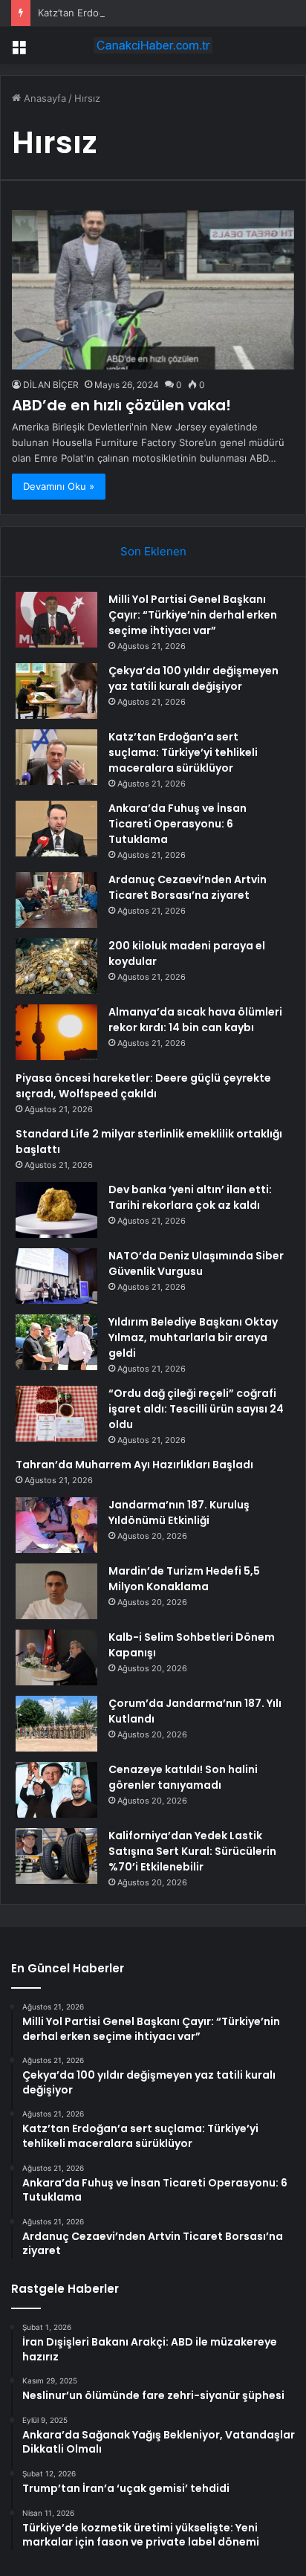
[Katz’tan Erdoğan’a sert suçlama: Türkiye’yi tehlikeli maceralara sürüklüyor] (56, 757)
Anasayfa (43, 98)
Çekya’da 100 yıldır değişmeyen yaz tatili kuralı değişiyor (193, 678)
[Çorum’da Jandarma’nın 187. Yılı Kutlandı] (56, 1724)
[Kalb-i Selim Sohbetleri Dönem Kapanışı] (56, 1657)
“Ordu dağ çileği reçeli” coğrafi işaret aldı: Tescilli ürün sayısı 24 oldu (196, 1409)
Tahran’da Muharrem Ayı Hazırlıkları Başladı (134, 1465)
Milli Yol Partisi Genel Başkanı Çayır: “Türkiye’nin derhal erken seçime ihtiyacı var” (193, 615)
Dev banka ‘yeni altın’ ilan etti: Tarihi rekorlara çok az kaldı (190, 1197)
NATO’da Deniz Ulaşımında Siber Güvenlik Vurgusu (196, 1263)
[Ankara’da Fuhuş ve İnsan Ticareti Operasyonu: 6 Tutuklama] (56, 829)
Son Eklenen (153, 551)
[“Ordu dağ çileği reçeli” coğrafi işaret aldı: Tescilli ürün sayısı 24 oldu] (56, 1414)
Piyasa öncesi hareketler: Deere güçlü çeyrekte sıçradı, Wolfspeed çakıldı (143, 1086)
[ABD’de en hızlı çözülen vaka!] (153, 290)
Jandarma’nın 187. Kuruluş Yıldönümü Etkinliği (179, 1513)
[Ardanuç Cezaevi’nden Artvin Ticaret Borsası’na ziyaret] (56, 900)
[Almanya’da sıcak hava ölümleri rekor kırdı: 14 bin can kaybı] (56, 1032)
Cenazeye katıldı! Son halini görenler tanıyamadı (183, 1777)
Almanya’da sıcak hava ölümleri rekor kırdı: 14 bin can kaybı (195, 1020)
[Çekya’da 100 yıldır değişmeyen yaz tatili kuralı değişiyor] (56, 691)
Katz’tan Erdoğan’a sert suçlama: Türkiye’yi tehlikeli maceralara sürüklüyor (183, 752)
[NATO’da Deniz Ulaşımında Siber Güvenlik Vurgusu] (56, 1276)
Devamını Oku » (59, 486)
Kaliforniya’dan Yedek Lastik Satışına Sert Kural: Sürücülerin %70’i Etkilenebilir (192, 1851)
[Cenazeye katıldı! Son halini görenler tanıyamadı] (56, 1790)
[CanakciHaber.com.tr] (153, 45)
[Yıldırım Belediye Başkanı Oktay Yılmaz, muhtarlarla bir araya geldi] (56, 1342)
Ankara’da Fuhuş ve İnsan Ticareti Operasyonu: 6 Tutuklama (178, 824)
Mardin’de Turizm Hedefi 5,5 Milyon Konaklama (184, 1579)
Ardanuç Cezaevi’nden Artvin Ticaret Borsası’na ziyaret (188, 887)
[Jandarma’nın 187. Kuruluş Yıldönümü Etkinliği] (56, 1525)
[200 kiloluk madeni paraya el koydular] (56, 966)
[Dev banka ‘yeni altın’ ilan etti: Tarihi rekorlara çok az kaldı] (56, 1210)
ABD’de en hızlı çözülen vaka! (121, 405)
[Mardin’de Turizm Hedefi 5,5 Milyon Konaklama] (56, 1591)
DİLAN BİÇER (51, 385)
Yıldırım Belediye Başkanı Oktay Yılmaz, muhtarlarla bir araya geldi (193, 1337)
